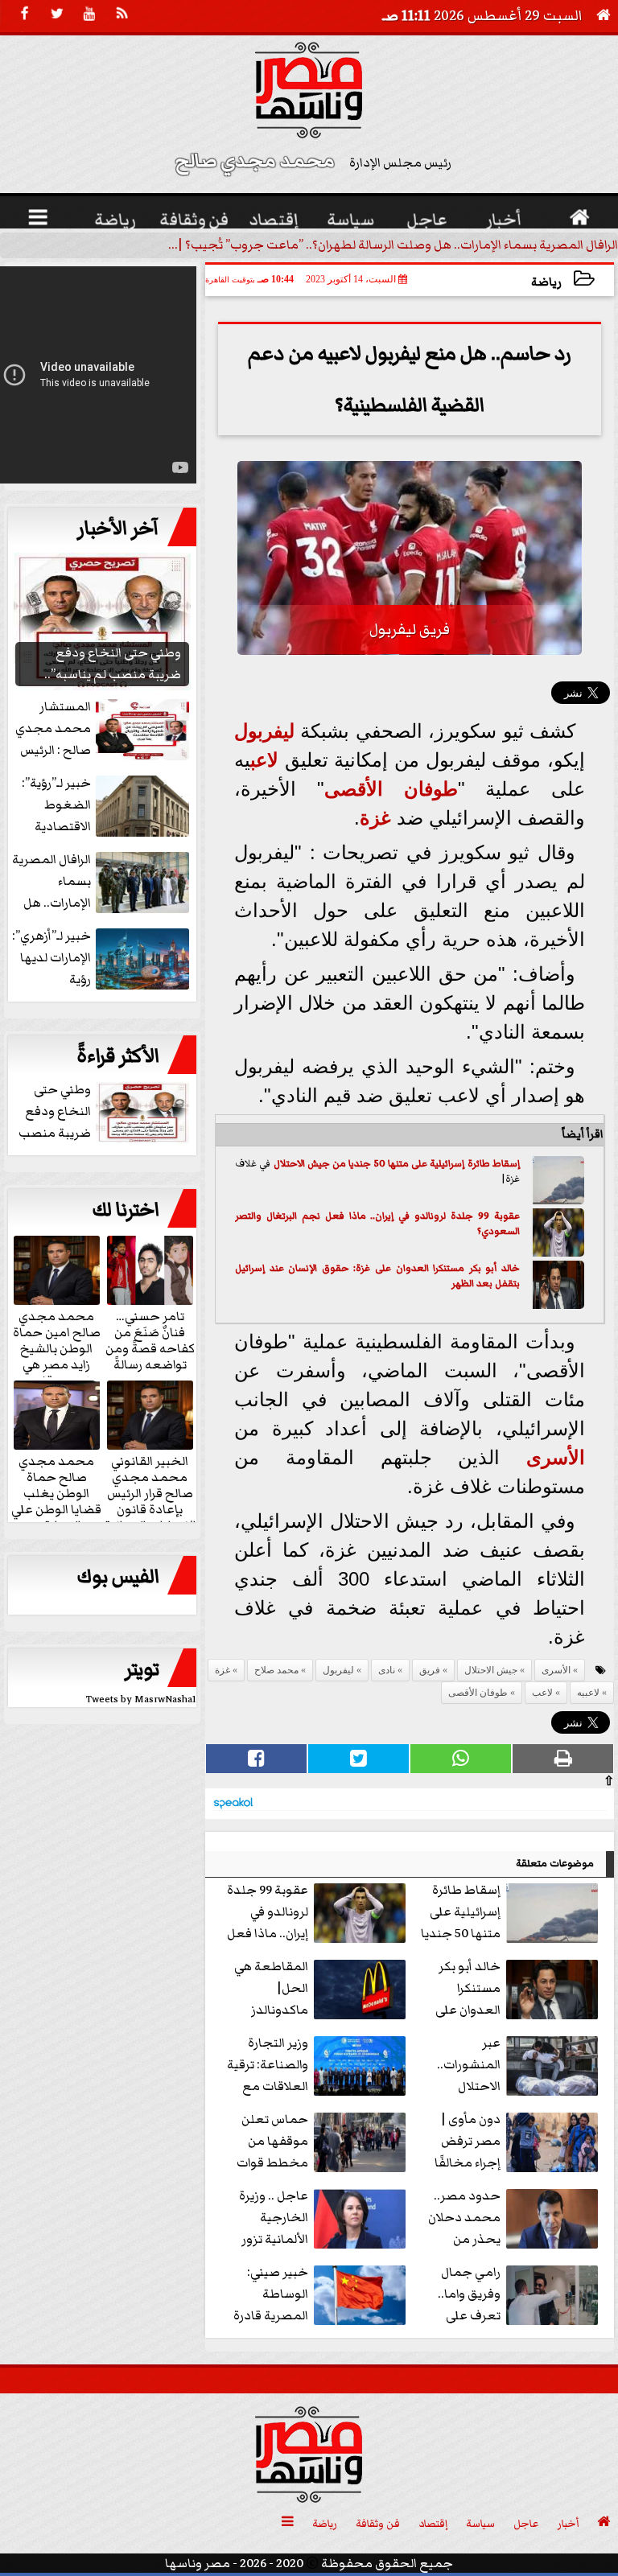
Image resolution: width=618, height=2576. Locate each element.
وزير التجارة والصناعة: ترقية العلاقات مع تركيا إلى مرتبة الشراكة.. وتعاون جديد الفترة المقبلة (318, 2066)
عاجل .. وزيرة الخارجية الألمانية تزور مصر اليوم (274, 2218)
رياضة (546, 282)
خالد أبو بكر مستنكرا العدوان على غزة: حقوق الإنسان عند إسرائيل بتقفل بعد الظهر (377, 1276)
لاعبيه (588, 1693)
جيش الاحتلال (302, 1164)
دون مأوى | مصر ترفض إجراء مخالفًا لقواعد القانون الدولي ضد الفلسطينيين (513, 2142)
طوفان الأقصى (391, 789)
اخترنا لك (126, 1210)
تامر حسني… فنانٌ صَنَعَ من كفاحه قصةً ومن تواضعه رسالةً (150, 1339)
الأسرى (556, 1457)
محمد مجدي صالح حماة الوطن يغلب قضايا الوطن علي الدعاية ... (56, 1492)
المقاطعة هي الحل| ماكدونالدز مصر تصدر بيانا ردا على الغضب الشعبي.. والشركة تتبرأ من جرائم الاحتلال (319, 1989)
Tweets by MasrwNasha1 (141, 1700)
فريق (430, 1670)
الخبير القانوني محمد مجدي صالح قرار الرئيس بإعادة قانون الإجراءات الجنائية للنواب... (150, 1500)
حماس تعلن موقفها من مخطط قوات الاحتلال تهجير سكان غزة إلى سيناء (319, 2142)
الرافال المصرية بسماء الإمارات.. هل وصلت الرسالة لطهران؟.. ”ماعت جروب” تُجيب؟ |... (393, 245)
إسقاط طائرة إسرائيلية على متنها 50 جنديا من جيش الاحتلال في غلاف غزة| (511, 1913)
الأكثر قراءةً (118, 1056)
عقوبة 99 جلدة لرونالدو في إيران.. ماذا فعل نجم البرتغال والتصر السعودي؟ (377, 1224)
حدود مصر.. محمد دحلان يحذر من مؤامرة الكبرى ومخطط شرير (514, 2218)
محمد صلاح (276, 1670)
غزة (375, 818)
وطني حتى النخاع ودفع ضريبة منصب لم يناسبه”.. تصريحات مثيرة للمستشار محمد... (105, 1112)
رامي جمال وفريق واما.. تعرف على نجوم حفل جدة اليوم (520, 2295)
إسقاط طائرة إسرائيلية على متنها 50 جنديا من (425, 1164)
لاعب (264, 760)
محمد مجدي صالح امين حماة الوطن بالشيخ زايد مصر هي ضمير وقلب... (57, 1348)
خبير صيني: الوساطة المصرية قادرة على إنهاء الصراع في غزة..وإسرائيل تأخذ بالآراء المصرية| (319, 2295)
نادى (387, 1670)
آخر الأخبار (118, 529)
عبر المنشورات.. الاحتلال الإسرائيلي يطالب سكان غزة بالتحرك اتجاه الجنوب (519, 2066)
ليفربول (264, 731)
